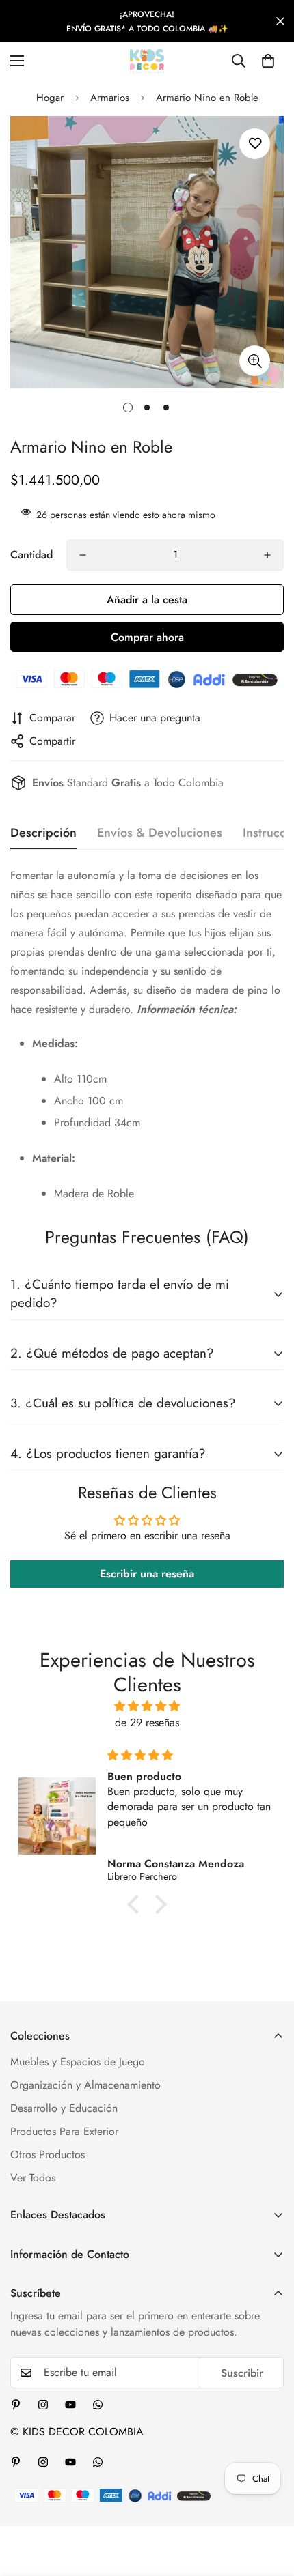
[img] (147, 1706)
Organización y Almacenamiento (85, 2085)
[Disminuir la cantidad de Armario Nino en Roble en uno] (83, 555)
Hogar (50, 98)
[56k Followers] (43, 2405)
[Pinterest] (16, 2405)
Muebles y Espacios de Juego (78, 2062)
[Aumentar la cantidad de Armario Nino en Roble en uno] (267, 555)
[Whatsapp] (98, 2405)
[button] (268, 61)
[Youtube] (70, 2405)
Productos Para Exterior (64, 2131)
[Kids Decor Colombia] (147, 61)
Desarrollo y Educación (64, 2108)
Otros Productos (48, 2155)
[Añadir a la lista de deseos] (255, 144)
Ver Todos (33, 2178)
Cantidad (31, 555)
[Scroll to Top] (269, 2504)
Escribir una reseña (147, 1574)
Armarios (110, 98)
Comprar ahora (147, 637)
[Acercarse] (255, 361)
